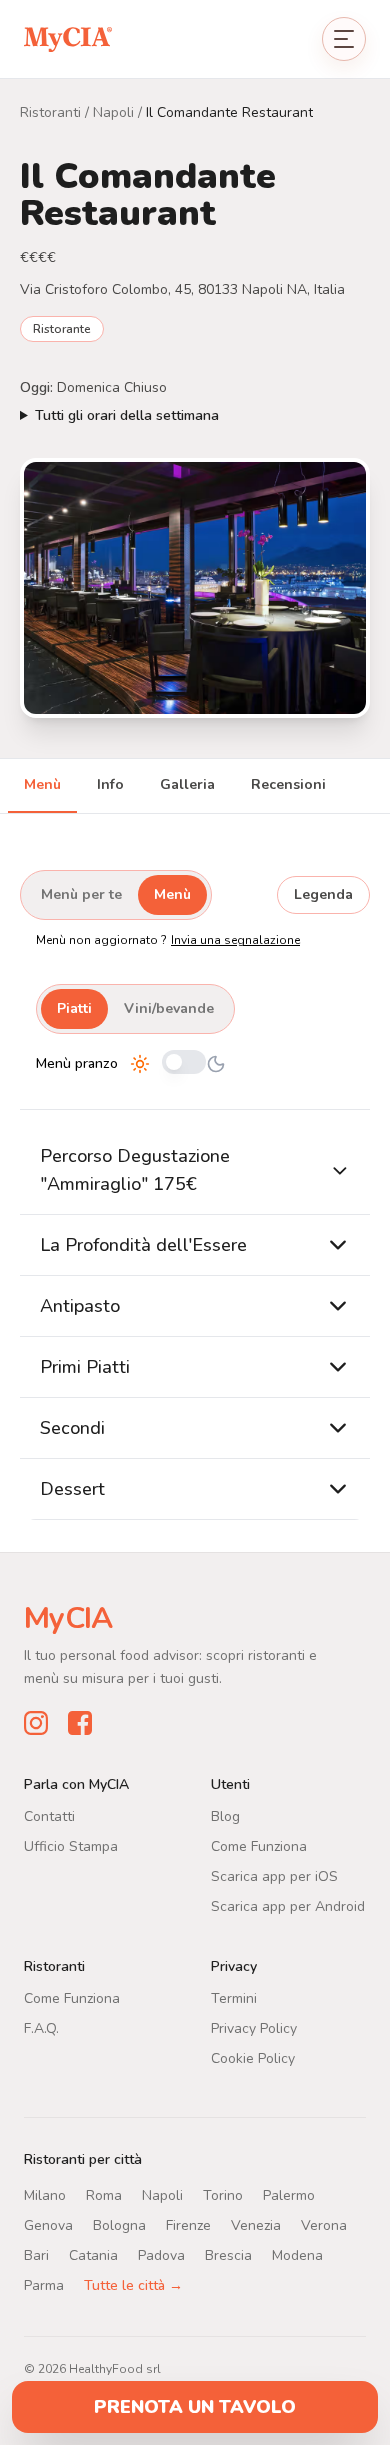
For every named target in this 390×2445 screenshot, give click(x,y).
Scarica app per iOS (274, 1876)
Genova (48, 2225)
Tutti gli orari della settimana (127, 415)
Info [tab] (110, 784)
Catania (93, 2255)
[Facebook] (80, 1723)
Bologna (119, 2225)
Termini (234, 1998)
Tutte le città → (133, 2285)
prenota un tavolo (195, 2407)
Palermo (289, 2195)
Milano (45, 2195)
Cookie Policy (253, 2058)
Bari (36, 2255)
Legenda (323, 894)
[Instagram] (36, 1723)
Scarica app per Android (288, 1906)
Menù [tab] (42, 784)
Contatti (49, 1816)
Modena (297, 2255)
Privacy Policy (254, 2028)
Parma (44, 2285)
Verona (324, 2225)
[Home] (68, 38)
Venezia (256, 2225)
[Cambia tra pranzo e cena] (184, 1063)
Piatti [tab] (74, 1008)
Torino (223, 2195)
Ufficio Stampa (71, 1846)
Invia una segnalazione (235, 940)
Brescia (228, 2255)
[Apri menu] (344, 39)
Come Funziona (259, 1846)
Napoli (113, 112)
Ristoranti (50, 112)
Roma (104, 2195)
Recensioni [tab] (288, 784)
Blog (225, 1816)
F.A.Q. (41, 2028)
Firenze (188, 2225)
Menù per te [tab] (81, 894)
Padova (161, 2255)
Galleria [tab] (187, 784)
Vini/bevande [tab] (169, 1008)
